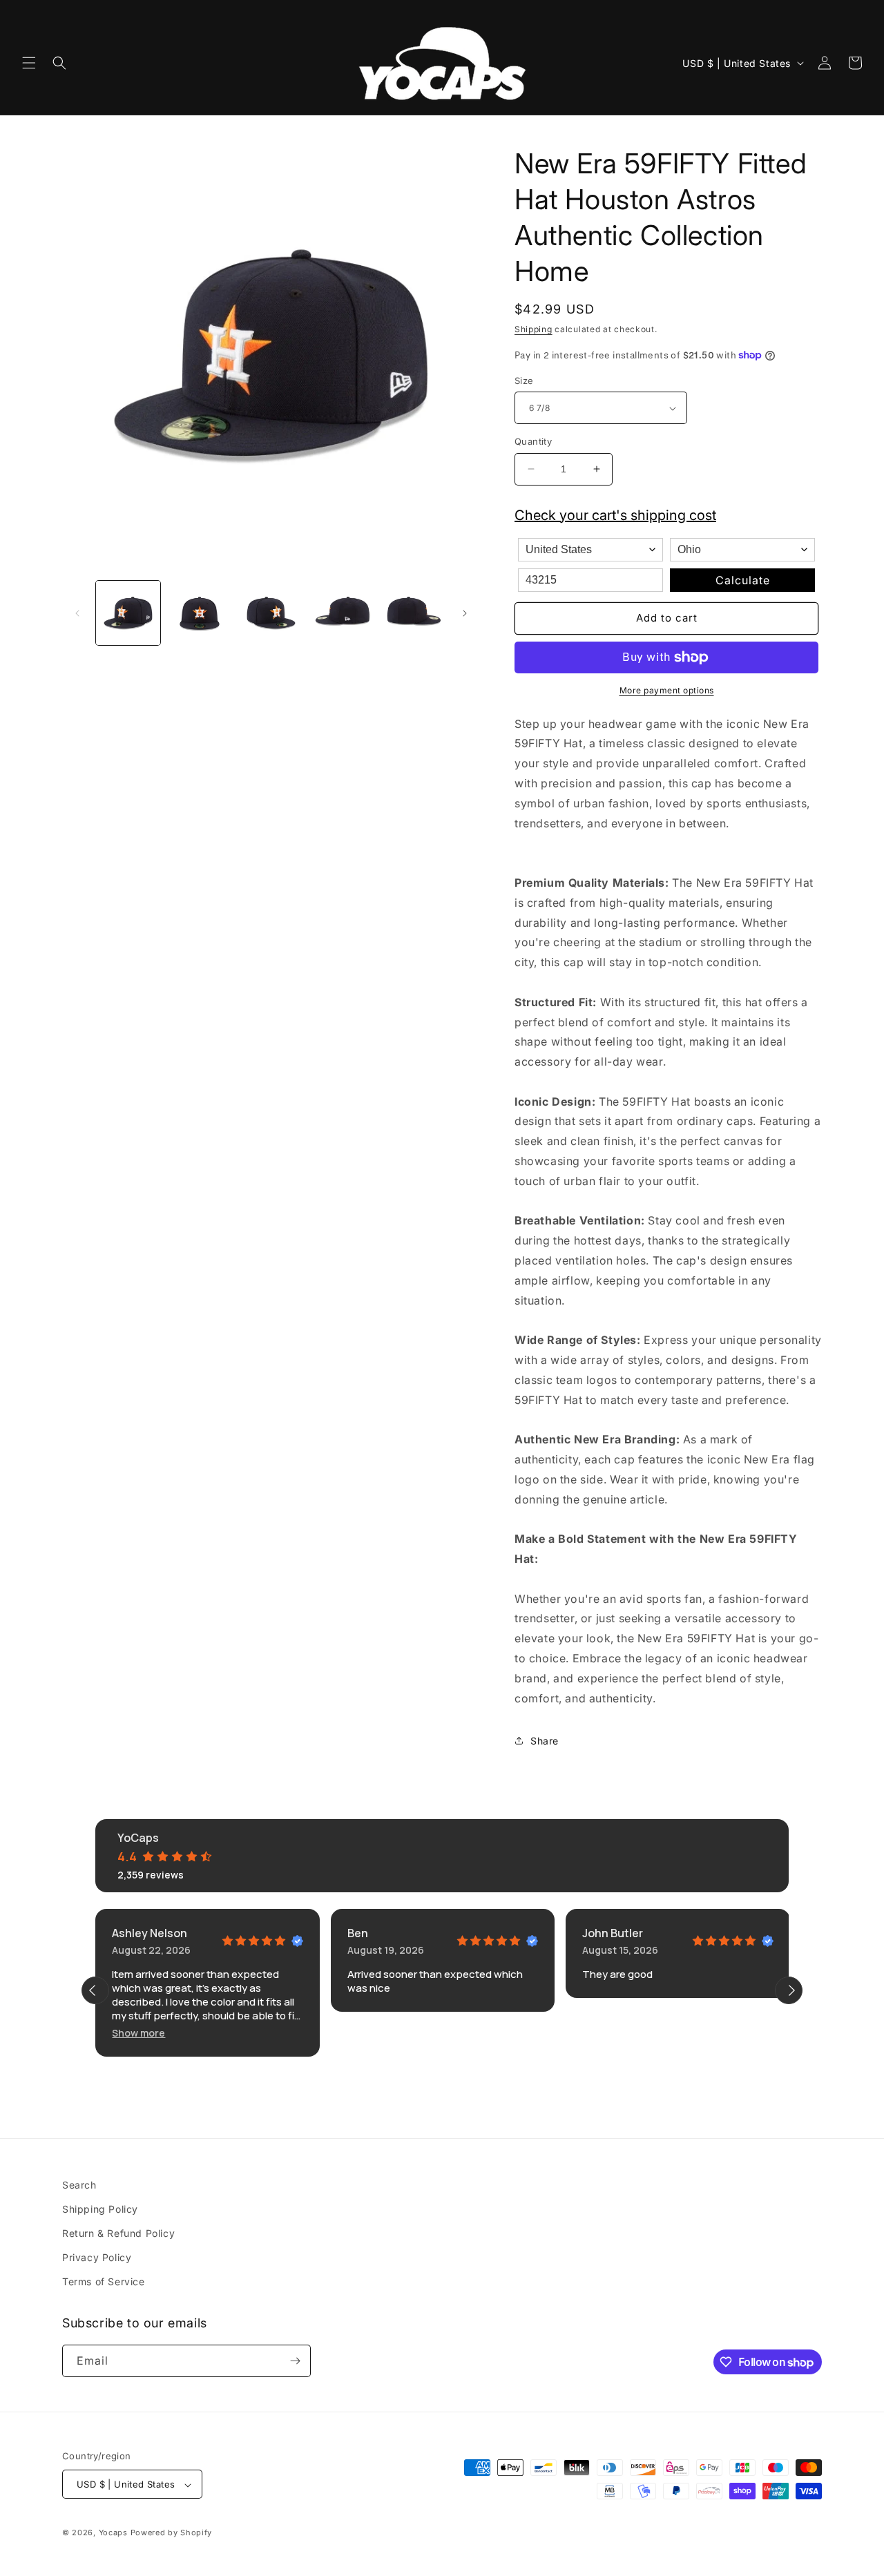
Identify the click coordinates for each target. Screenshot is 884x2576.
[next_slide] (789, 1990)
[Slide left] (77, 613)
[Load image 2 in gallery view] (199, 613)
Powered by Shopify (172, 2533)
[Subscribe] (295, 2361)
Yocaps (113, 2533)
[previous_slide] (95, 1990)
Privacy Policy (97, 2257)
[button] (29, 63)
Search (79, 2185)
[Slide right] (465, 613)
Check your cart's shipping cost (615, 515)
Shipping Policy (100, 2209)
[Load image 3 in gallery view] (271, 613)
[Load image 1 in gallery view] (128, 613)
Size (524, 381)
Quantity (533, 441)
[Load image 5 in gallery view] (414, 613)
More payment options (667, 690)
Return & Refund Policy (118, 2233)
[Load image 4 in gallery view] (342, 613)
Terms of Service (104, 2282)
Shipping (534, 329)
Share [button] (545, 1741)
